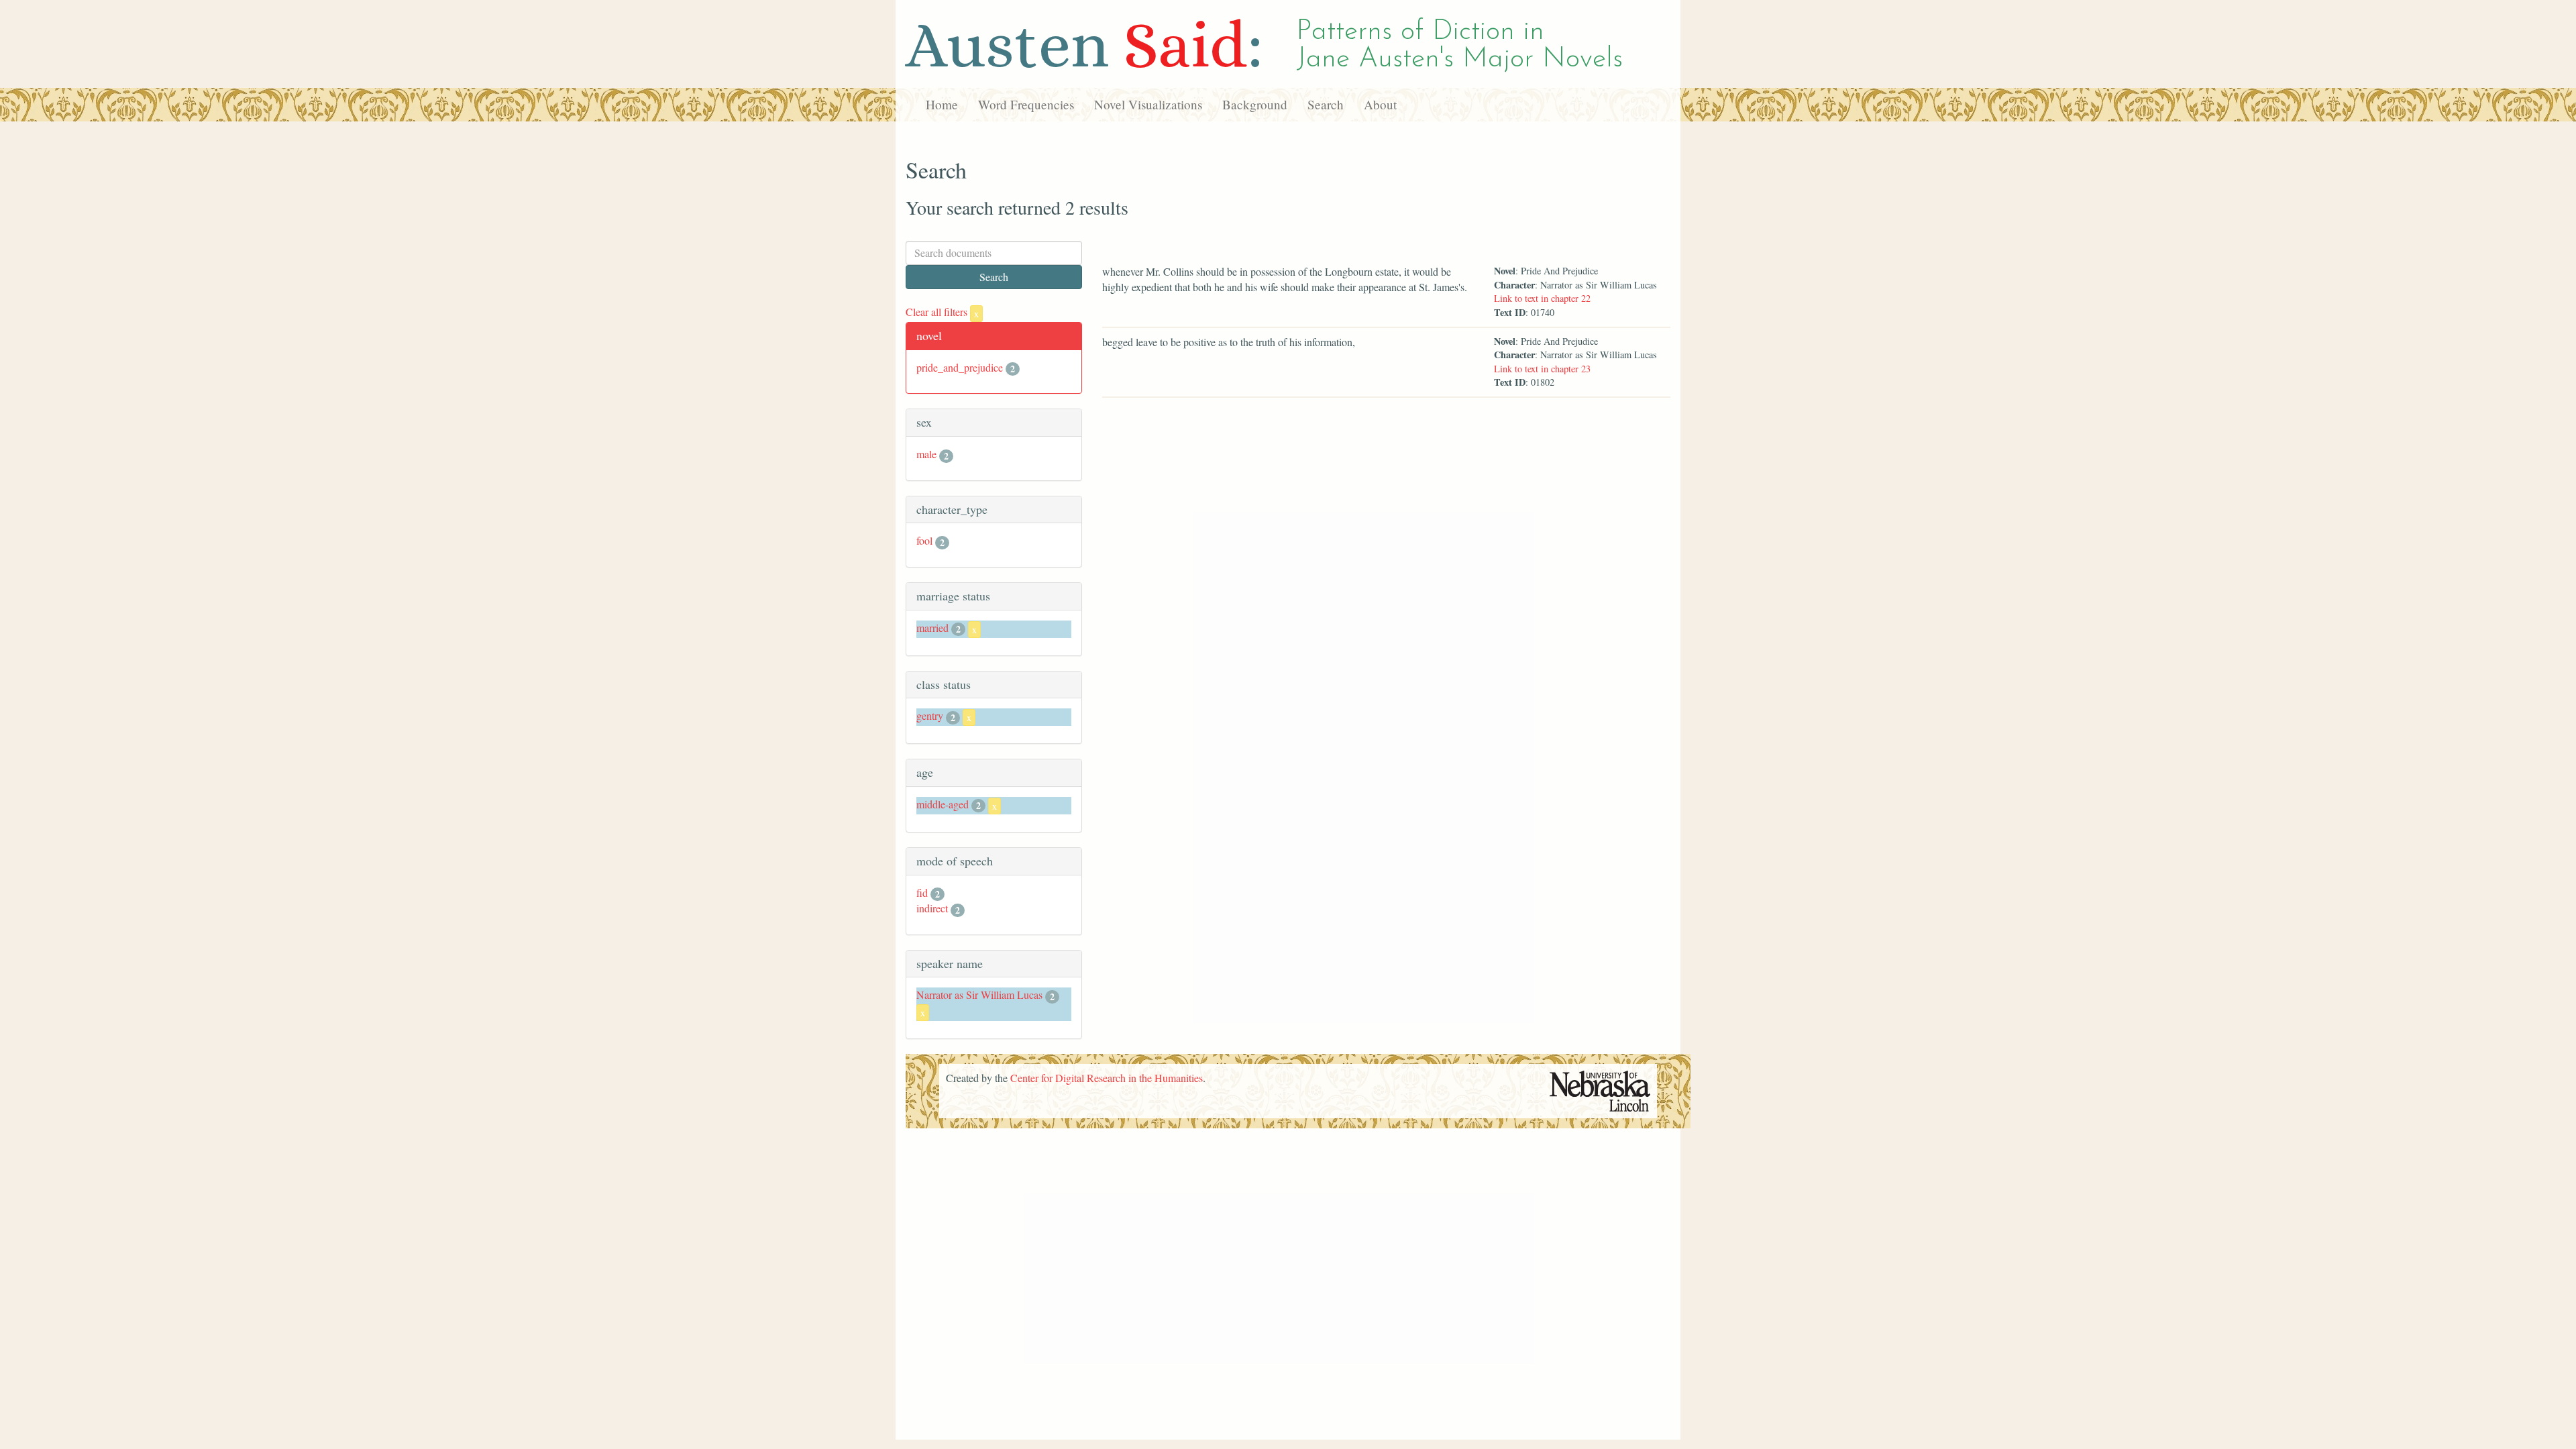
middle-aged (943, 804)
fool (924, 540)
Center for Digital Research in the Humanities (1107, 1078)
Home (942, 104)
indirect (932, 908)
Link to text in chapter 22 (1542, 298)
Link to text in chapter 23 (1542, 369)
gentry (930, 715)
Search (1326, 104)
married (932, 628)
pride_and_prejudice (960, 367)
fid (922, 893)
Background (1255, 104)
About (1380, 104)
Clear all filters (942, 312)
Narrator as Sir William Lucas (979, 995)
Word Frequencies (1026, 104)
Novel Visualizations (1148, 104)
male (926, 454)
